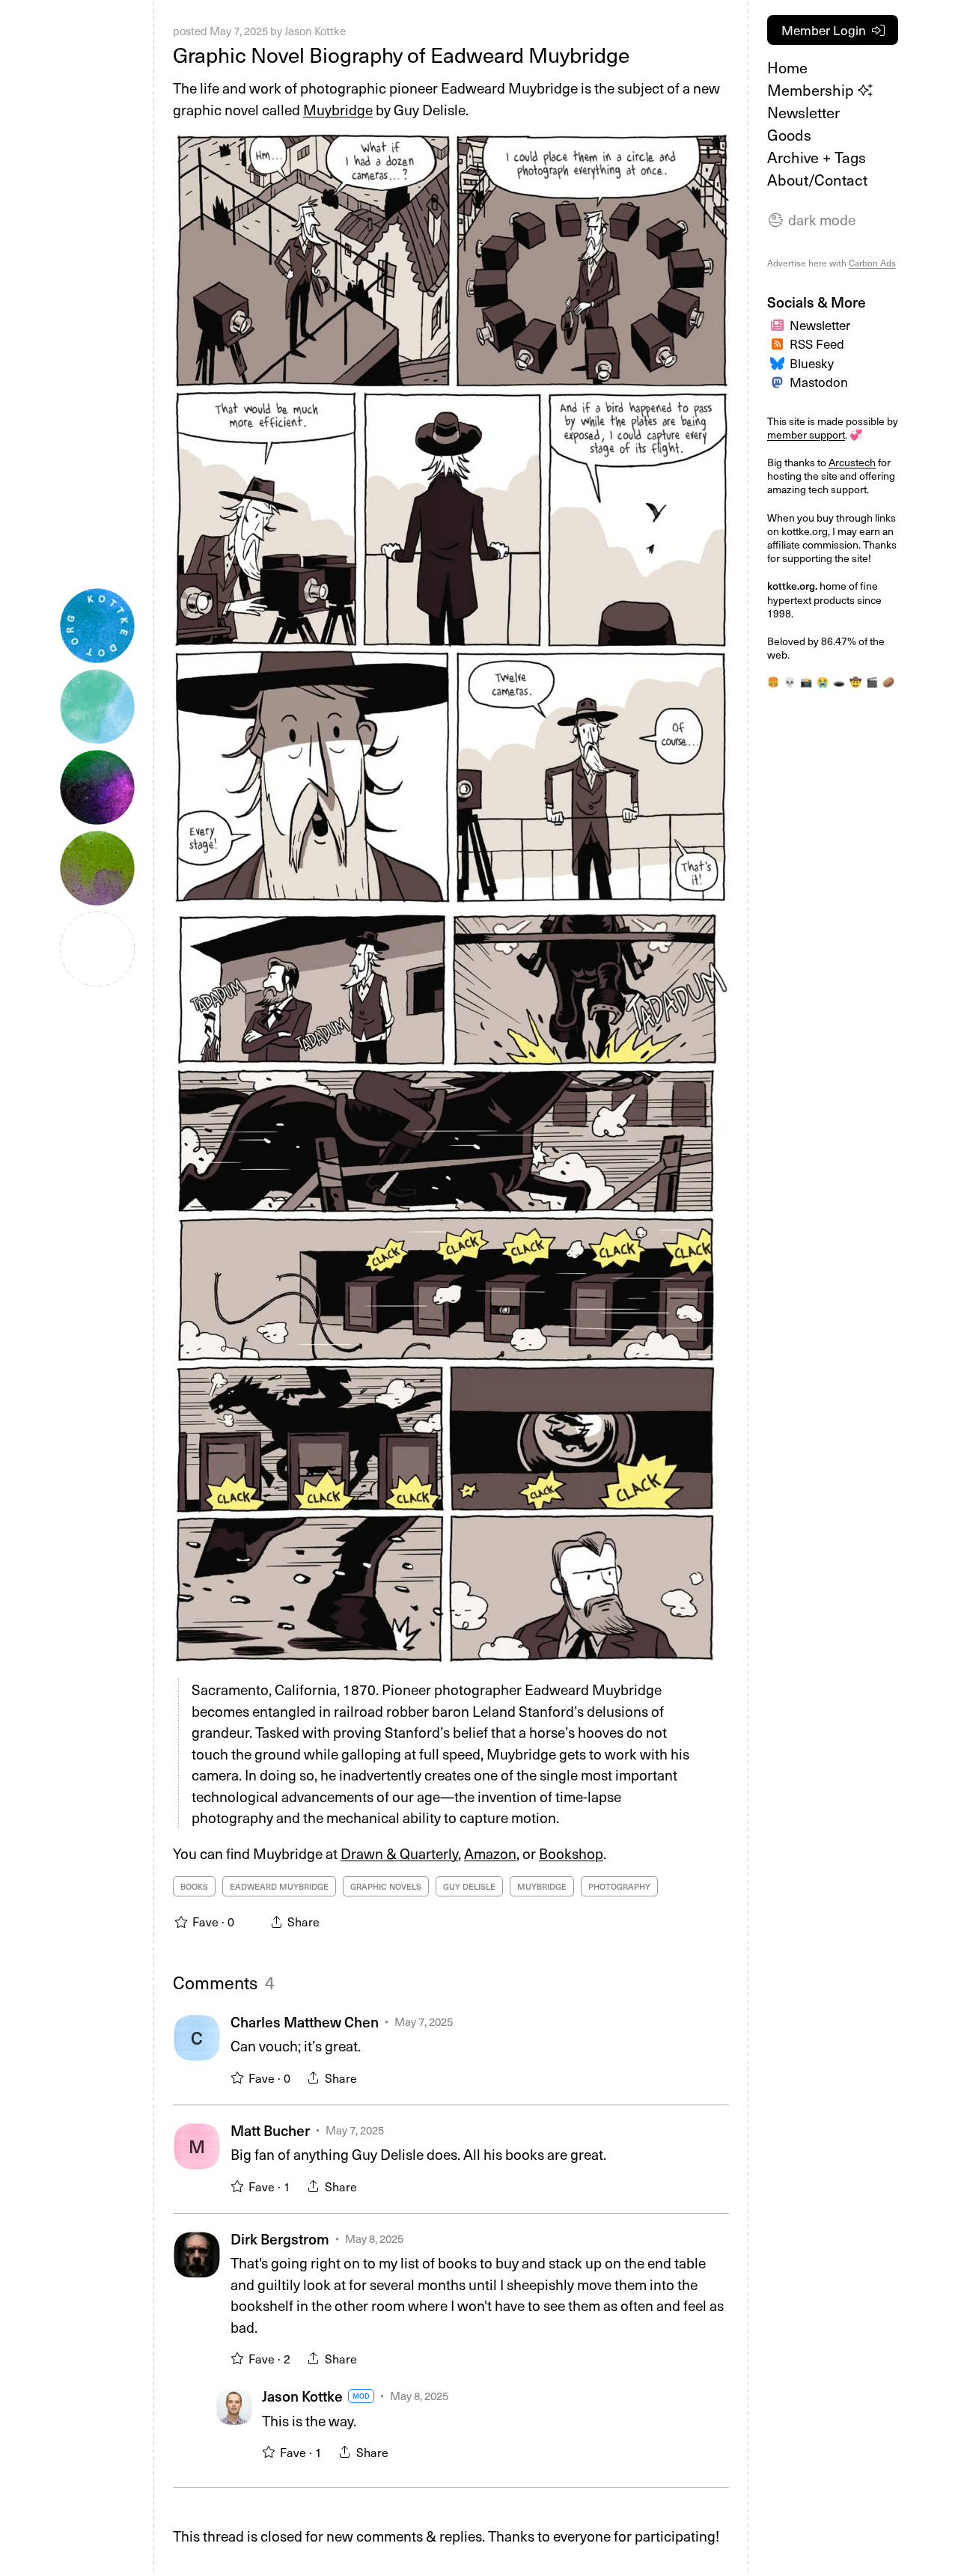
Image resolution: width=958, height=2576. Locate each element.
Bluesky (812, 363)
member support (806, 434)
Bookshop (571, 1853)
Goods (789, 135)
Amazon (490, 1853)
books (194, 1886)
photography (619, 1886)
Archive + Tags (817, 157)
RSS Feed (817, 344)
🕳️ (839, 681)
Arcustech (852, 462)
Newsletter (803, 112)
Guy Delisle (469, 1886)
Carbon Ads (872, 263)
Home (787, 67)
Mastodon (819, 382)
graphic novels (386, 1886)
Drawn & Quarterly (399, 1853)
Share (341, 2078)
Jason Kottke (315, 31)
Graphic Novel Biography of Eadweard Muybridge (401, 54)
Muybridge (338, 109)
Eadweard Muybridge (279, 1886)
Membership (812, 90)
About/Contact (817, 180)
